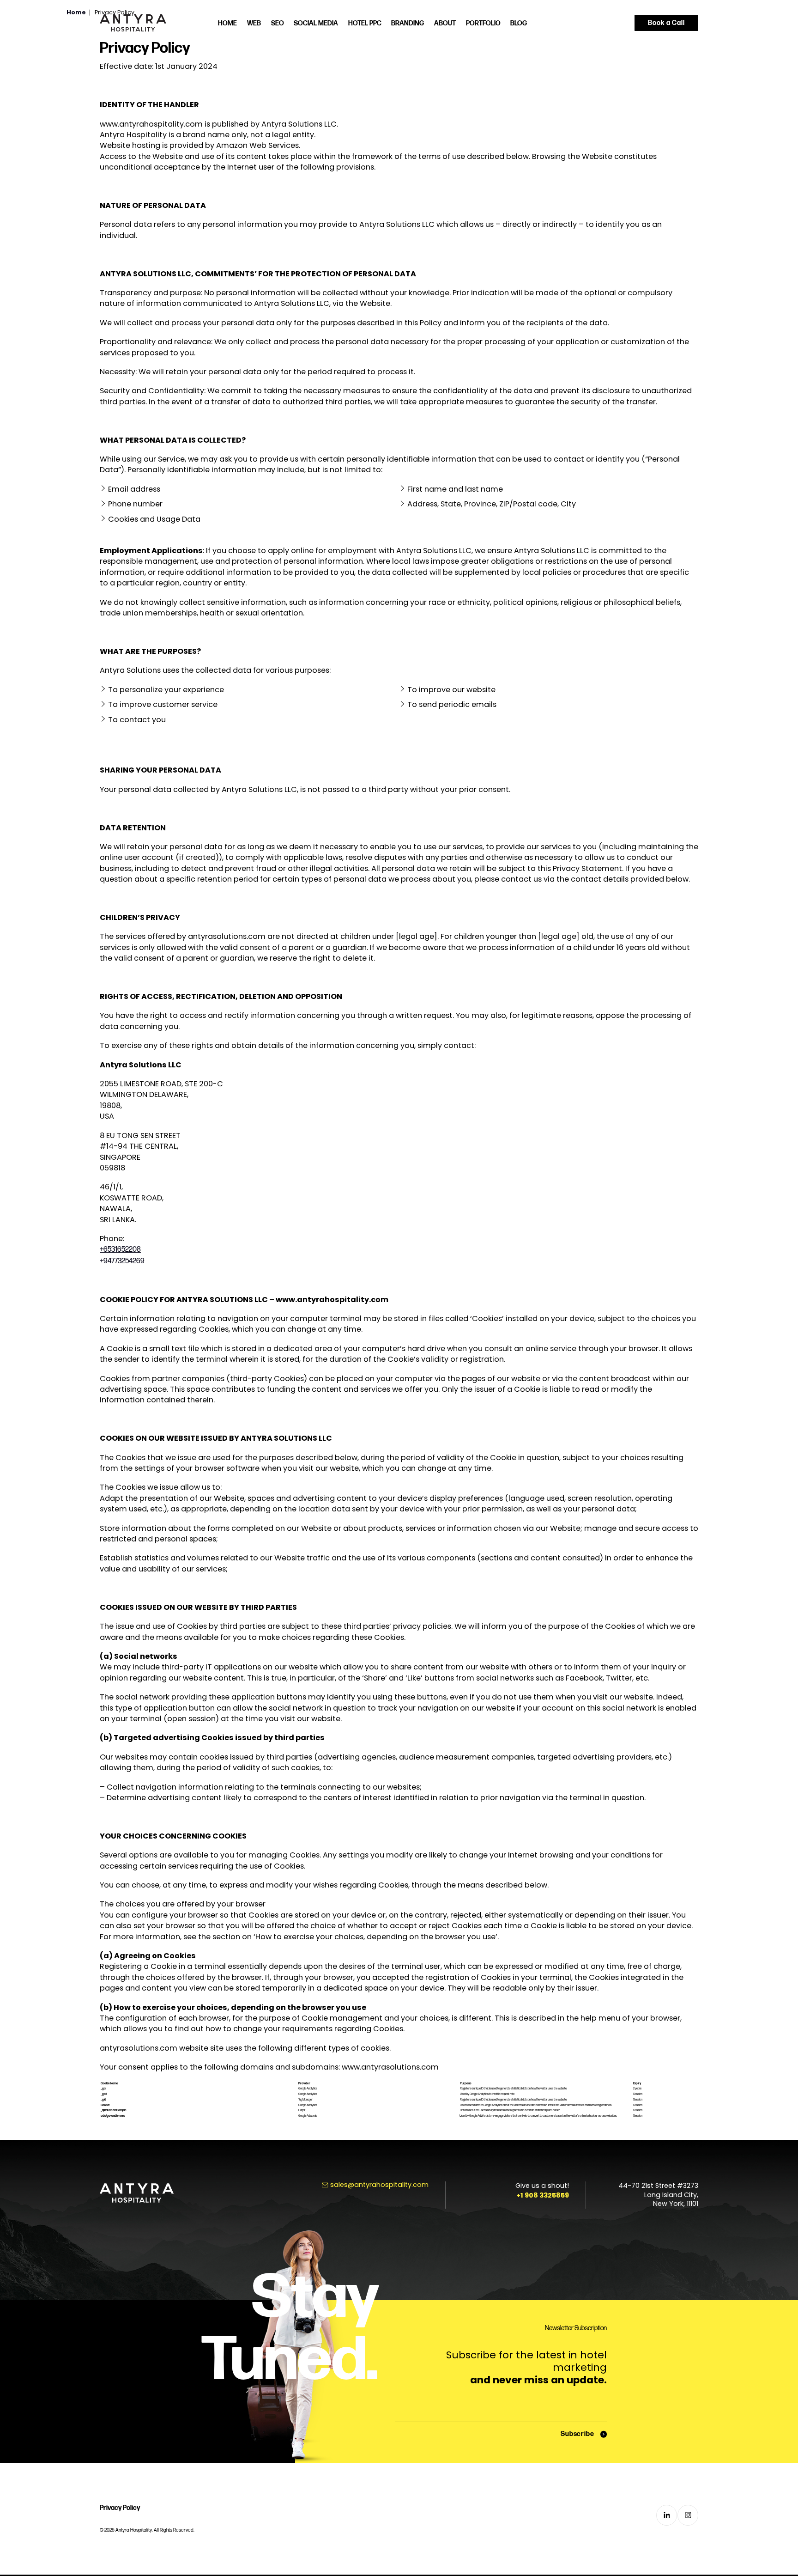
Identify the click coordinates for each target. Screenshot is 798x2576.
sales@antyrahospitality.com (379, 2185)
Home (227, 23)
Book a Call (666, 22)
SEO (278, 23)
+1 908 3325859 (543, 2195)
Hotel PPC (365, 23)
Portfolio (483, 23)
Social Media (316, 23)
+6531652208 (120, 1249)
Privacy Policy (120, 2508)
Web (254, 23)
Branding (408, 23)
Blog (519, 23)
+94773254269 (122, 1261)
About (445, 23)
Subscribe (577, 2434)
